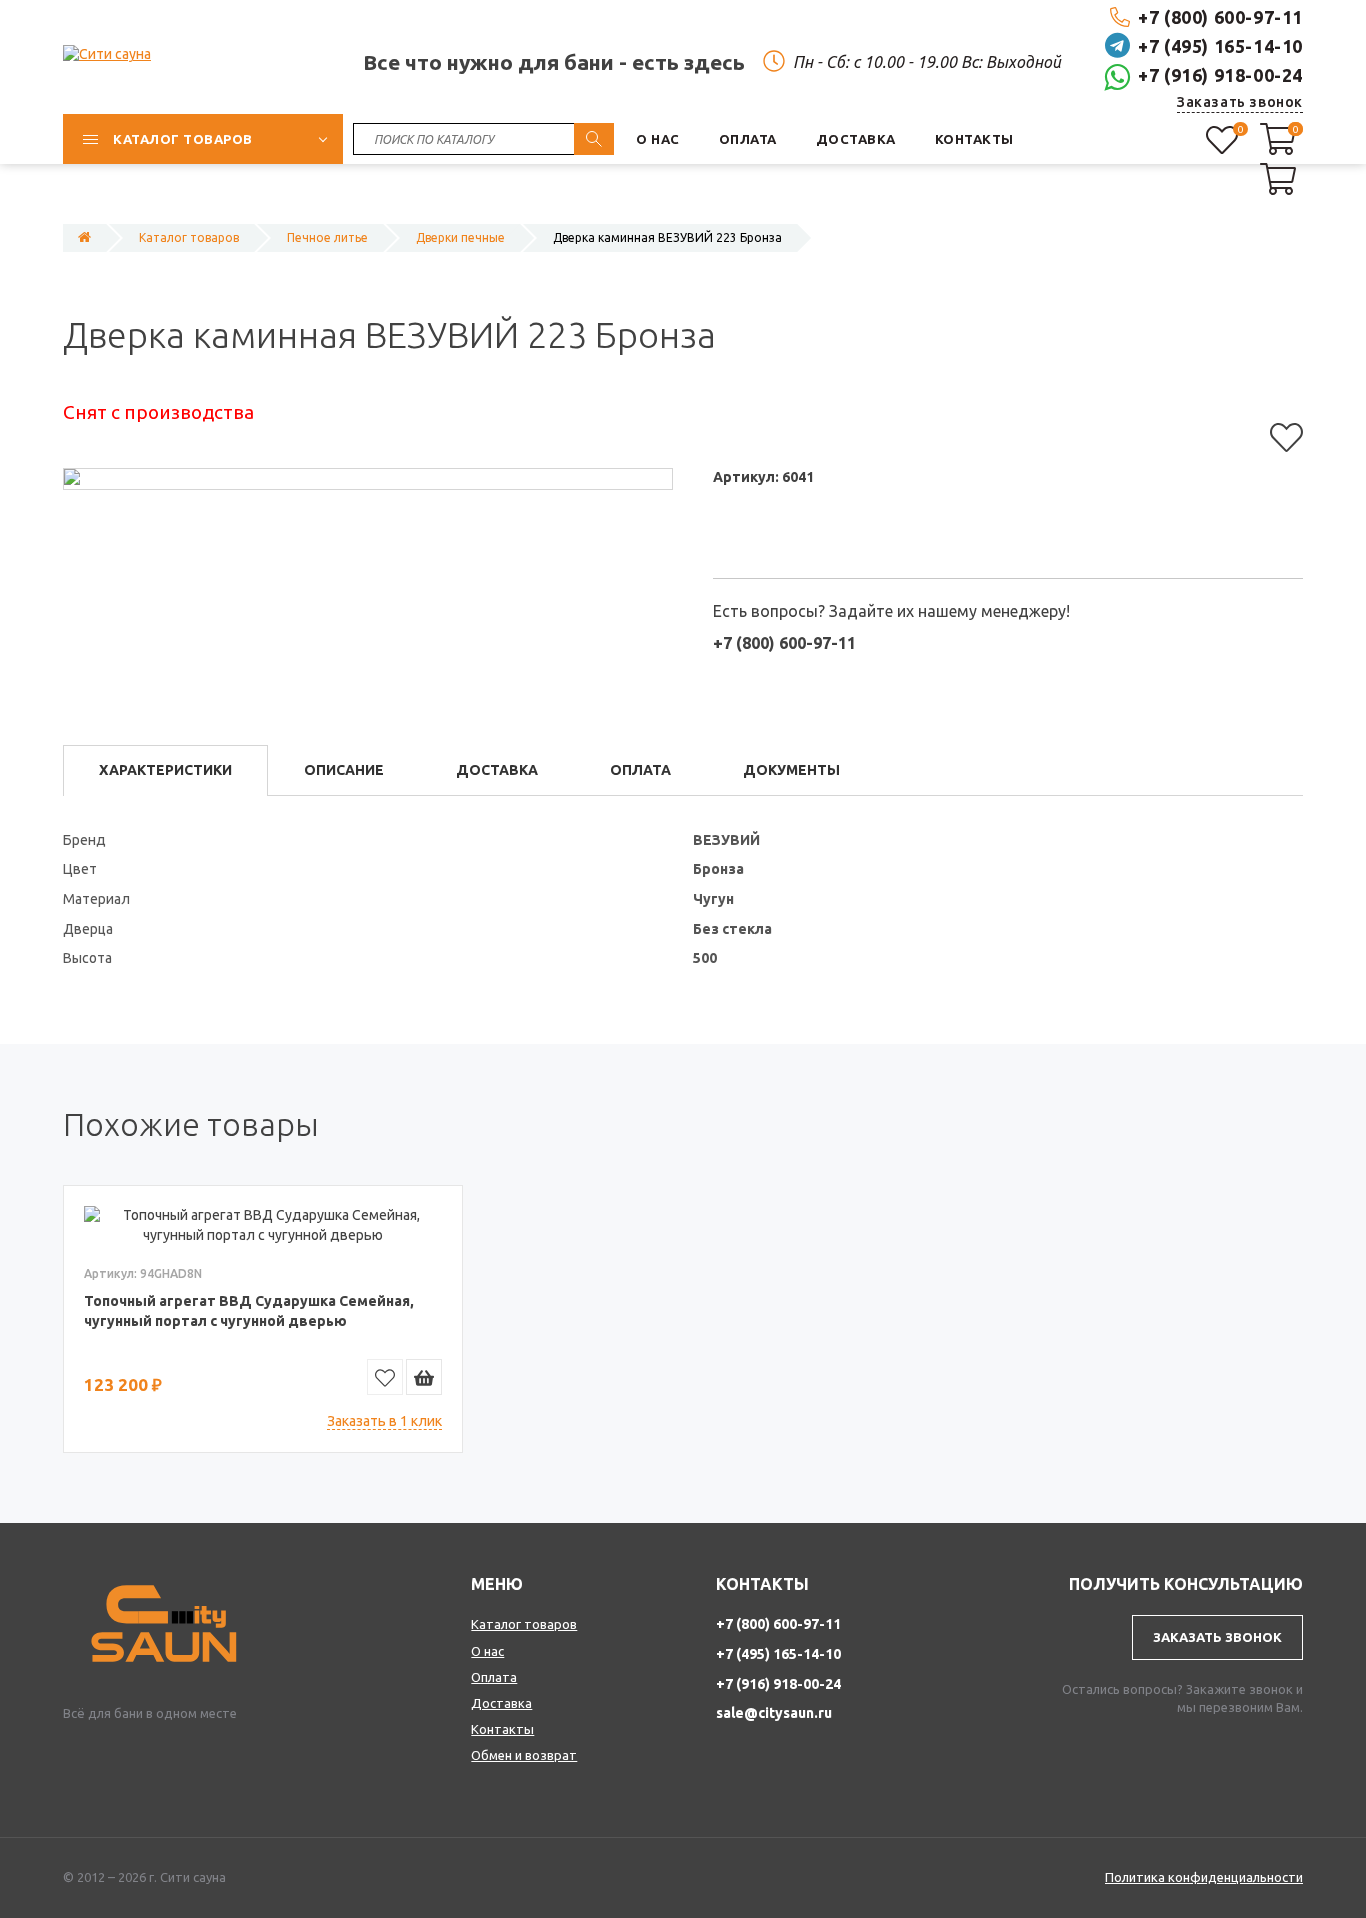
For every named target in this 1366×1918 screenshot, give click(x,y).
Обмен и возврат (524, 1755)
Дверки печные (460, 237)
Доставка (501, 1703)
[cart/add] (424, 1377)
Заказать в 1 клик (384, 1421)
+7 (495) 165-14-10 (1220, 46)
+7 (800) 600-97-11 (1220, 17)
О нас (487, 1651)
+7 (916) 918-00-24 (1220, 75)
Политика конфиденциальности (1204, 1877)
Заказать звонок (1240, 102)
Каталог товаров (189, 237)
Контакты (502, 1729)
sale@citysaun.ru (774, 1713)
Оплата (494, 1677)
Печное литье (327, 237)
